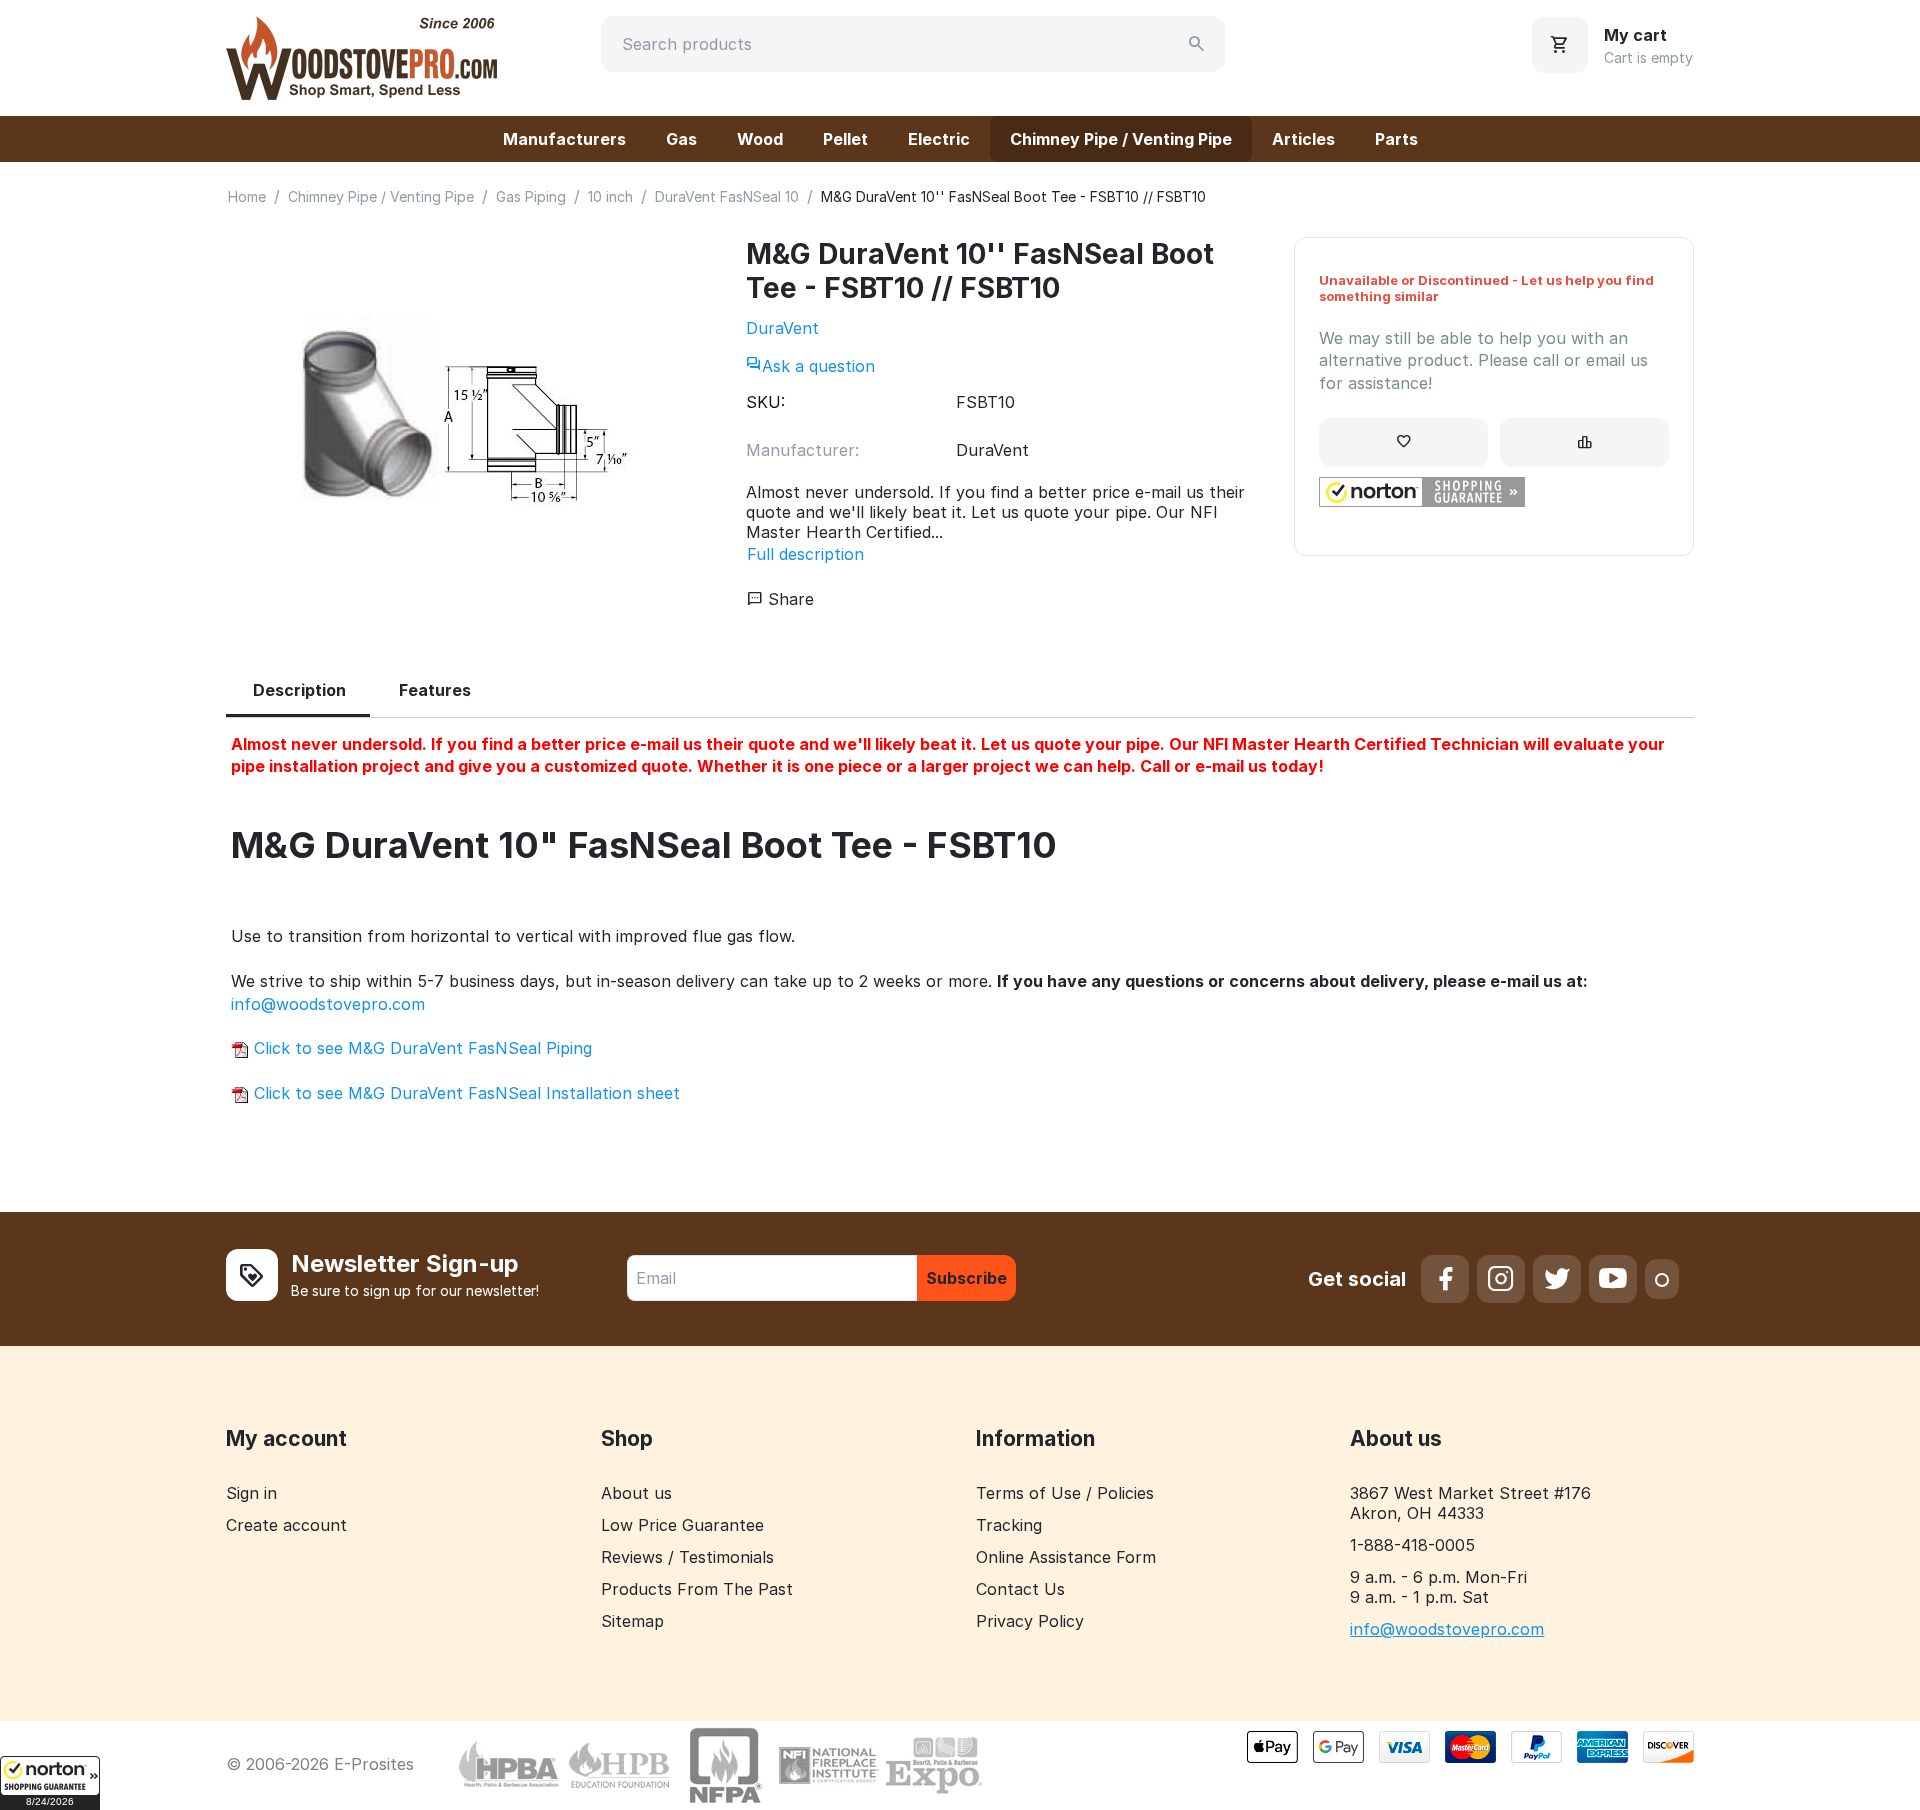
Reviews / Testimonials (687, 1557)
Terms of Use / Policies (1065, 1493)
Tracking (1009, 1525)
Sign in (251, 1493)
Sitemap (632, 1621)
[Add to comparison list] (1584, 442)
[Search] (1197, 44)
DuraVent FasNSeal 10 (727, 196)
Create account (286, 1525)
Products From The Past (697, 1589)
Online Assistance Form (1066, 1557)
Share (788, 599)
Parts (1396, 139)
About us (636, 1493)
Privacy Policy (1030, 1621)
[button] (50, 1783)
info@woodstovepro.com (328, 1004)
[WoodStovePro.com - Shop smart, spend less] (361, 56)
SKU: (765, 402)
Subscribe (966, 1278)
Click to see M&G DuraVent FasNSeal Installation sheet (464, 1093)
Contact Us (1020, 1589)
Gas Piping (531, 196)
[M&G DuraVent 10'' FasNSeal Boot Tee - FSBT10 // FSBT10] (466, 429)
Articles (1303, 139)
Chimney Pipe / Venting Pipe (1121, 139)
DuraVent (782, 328)
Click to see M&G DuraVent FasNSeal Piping (420, 1048)
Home (247, 196)
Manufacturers (564, 139)
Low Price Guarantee (682, 1525)
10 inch (610, 196)
